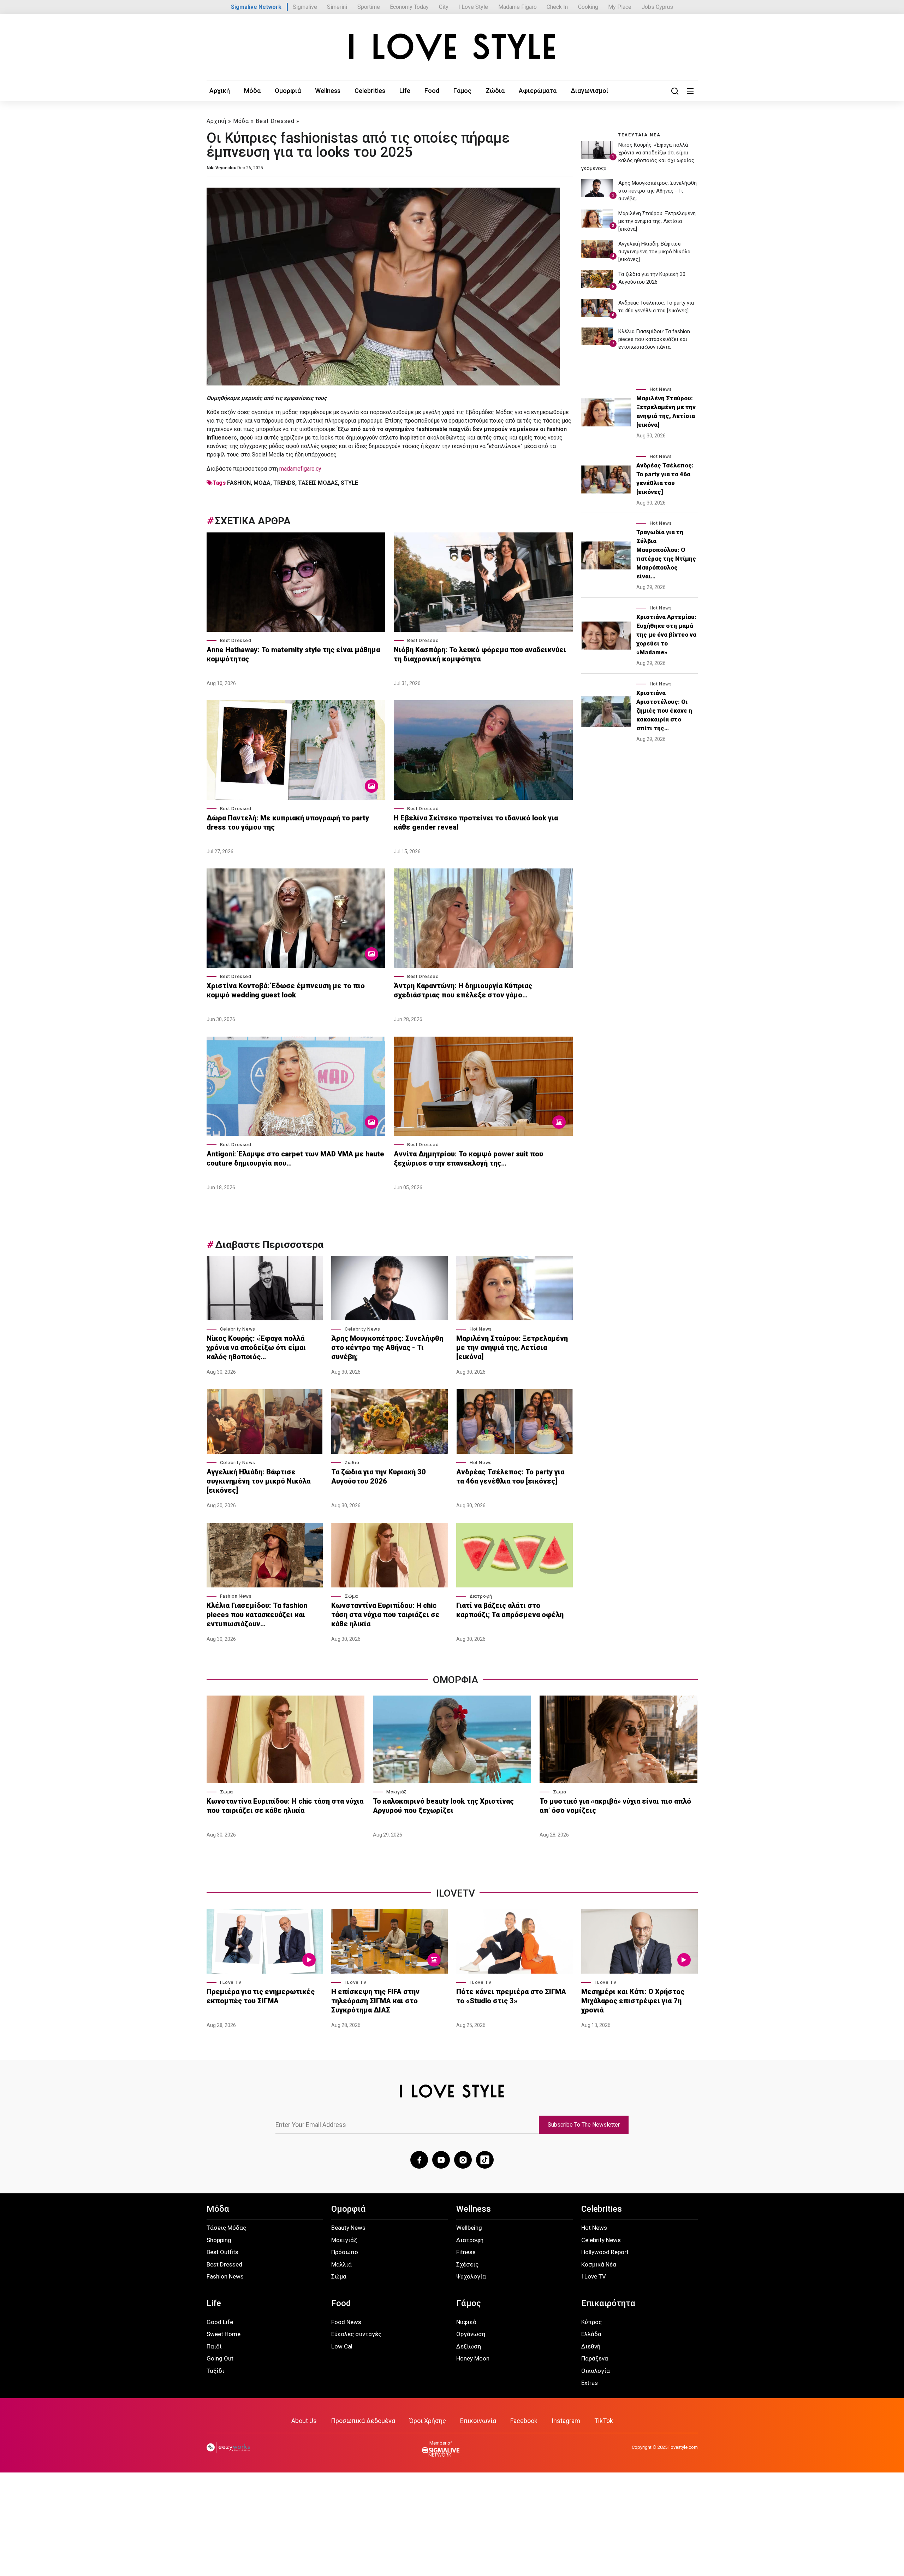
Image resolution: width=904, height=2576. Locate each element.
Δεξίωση (469, 2346)
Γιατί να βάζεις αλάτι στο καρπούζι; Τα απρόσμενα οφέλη (510, 1610)
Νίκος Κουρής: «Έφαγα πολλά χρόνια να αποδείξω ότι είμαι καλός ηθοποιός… (256, 1348)
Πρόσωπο (345, 2252)
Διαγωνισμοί (590, 91)
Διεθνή (591, 2346)
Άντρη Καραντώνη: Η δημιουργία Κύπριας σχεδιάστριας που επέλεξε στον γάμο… (463, 990)
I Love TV (231, 1982)
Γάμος (462, 91)
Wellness (328, 91)
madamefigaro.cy (300, 469)
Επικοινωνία (478, 2421)
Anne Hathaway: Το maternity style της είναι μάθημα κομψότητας (293, 654)
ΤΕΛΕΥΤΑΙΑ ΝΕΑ (639, 135)
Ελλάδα (591, 2334)
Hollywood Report (605, 2252)
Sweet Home (224, 2334)
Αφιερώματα (538, 91)
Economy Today (409, 7)
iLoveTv (456, 1893)
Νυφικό (466, 2322)
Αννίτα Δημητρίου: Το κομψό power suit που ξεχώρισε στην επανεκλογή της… (468, 1159)
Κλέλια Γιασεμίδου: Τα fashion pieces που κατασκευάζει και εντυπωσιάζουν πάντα (654, 339)
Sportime (369, 7)
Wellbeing (469, 2228)
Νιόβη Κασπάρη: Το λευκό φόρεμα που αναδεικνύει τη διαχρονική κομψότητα (480, 654)
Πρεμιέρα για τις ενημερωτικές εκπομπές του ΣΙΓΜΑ (261, 1996)
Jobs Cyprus (657, 7)
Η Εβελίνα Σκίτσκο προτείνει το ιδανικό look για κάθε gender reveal (476, 823)
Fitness (466, 2252)
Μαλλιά (341, 2264)
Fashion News (236, 1596)
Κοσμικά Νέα (599, 2264)
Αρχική (220, 91)
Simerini (337, 7)
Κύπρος (591, 2322)
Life (405, 91)
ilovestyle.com (683, 2447)
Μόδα (252, 91)
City (444, 7)
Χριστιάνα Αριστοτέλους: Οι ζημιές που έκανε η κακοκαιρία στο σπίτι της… (664, 711)
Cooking (588, 7)
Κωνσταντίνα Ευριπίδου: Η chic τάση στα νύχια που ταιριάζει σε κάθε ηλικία (385, 1615)
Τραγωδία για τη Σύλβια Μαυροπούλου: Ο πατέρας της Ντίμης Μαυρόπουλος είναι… (666, 554)
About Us (304, 2421)
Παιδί (214, 2346)
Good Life (220, 2322)
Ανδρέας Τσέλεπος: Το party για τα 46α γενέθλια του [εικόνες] (510, 1476)
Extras (590, 2383)
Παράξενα (595, 2358)
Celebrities (370, 91)
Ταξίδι (215, 2371)
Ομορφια (456, 1680)
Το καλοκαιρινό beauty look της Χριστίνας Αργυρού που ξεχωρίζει (443, 1806)
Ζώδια (495, 91)
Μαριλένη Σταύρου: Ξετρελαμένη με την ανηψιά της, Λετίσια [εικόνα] (512, 1348)
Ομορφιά (288, 91)
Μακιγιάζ (397, 1792)
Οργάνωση (471, 2334)
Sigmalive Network (256, 7)
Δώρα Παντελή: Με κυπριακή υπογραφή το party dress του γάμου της (288, 823)
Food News (346, 2322)
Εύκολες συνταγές (356, 2334)
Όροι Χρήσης (428, 2421)
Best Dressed (275, 121)
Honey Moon (473, 2358)
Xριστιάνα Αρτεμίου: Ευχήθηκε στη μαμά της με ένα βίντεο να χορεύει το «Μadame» (666, 635)
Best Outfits (222, 2252)
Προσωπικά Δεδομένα (363, 2421)
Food (432, 91)
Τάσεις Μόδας (226, 2228)
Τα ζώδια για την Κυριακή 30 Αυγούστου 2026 (379, 1476)
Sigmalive (305, 7)
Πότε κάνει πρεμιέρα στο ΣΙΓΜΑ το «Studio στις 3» (511, 1996)
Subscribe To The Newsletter (584, 2125)
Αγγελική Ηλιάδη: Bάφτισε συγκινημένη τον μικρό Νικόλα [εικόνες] (258, 1481)
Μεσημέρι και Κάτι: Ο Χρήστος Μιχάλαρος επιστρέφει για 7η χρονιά (633, 2001)
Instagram (566, 2421)
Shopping (219, 2240)
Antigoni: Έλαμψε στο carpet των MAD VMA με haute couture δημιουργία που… (295, 1159)
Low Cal (342, 2346)
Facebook (524, 2421)
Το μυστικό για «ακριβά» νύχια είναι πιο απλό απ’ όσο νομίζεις (615, 1806)
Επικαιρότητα (608, 2303)
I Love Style (473, 7)
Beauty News (348, 2228)
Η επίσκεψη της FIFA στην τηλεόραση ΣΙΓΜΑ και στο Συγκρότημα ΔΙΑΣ (375, 2001)
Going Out (220, 2358)
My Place (620, 7)
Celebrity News (238, 1329)
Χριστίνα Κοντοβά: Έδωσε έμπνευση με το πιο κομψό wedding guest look (286, 990)
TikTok (604, 2421)
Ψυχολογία (471, 2276)
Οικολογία (596, 2371)
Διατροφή (481, 1596)
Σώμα (351, 1596)
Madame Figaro (518, 7)
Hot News (481, 1329)
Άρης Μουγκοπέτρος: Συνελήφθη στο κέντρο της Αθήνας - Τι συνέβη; (387, 1348)
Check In (557, 7)
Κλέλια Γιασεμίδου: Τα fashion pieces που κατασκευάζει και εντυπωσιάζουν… (257, 1615)
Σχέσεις (467, 2264)
